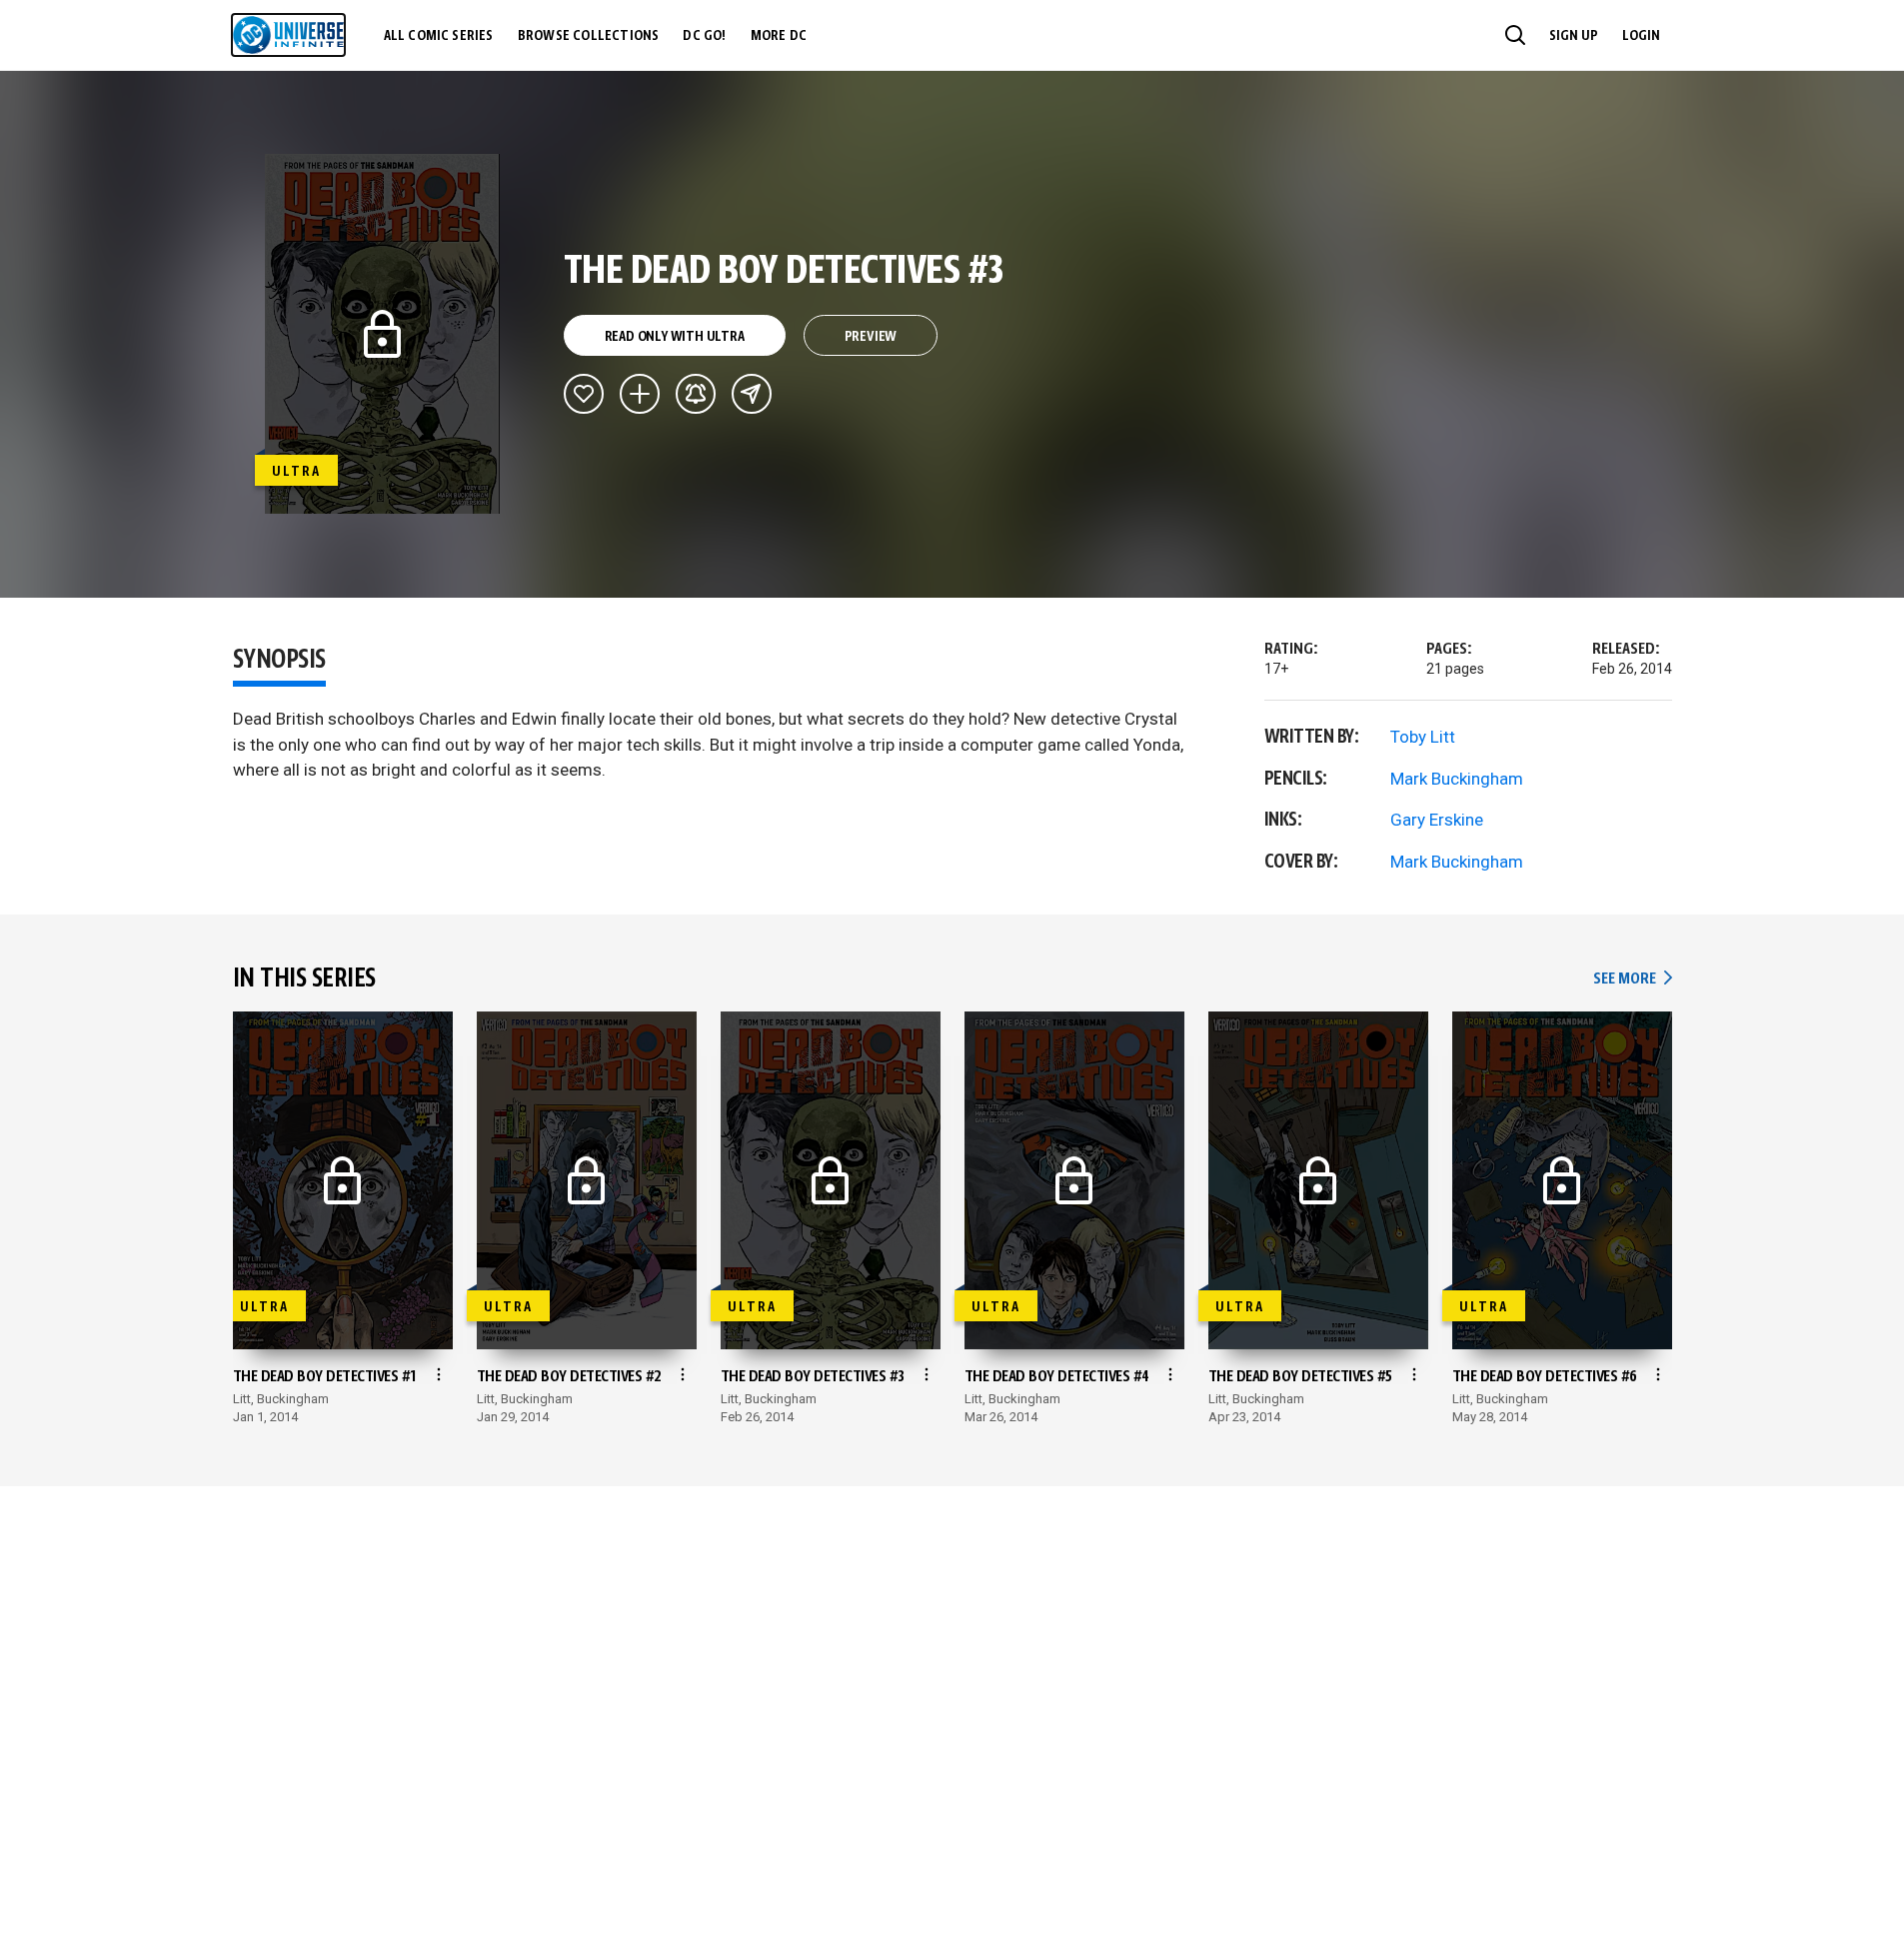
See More (1632, 979)
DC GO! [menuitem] (704, 36)
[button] (1515, 35)
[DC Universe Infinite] (288, 35)
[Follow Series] (696, 394)
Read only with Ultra (675, 337)
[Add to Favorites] (584, 394)
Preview (871, 337)
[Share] (752, 394)
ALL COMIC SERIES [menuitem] (439, 36)
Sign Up (1574, 36)
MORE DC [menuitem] (779, 36)
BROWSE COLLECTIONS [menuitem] (589, 36)
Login (1641, 36)
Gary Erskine (1437, 820)
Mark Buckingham (1457, 779)
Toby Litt (1423, 737)
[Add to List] (640, 394)
